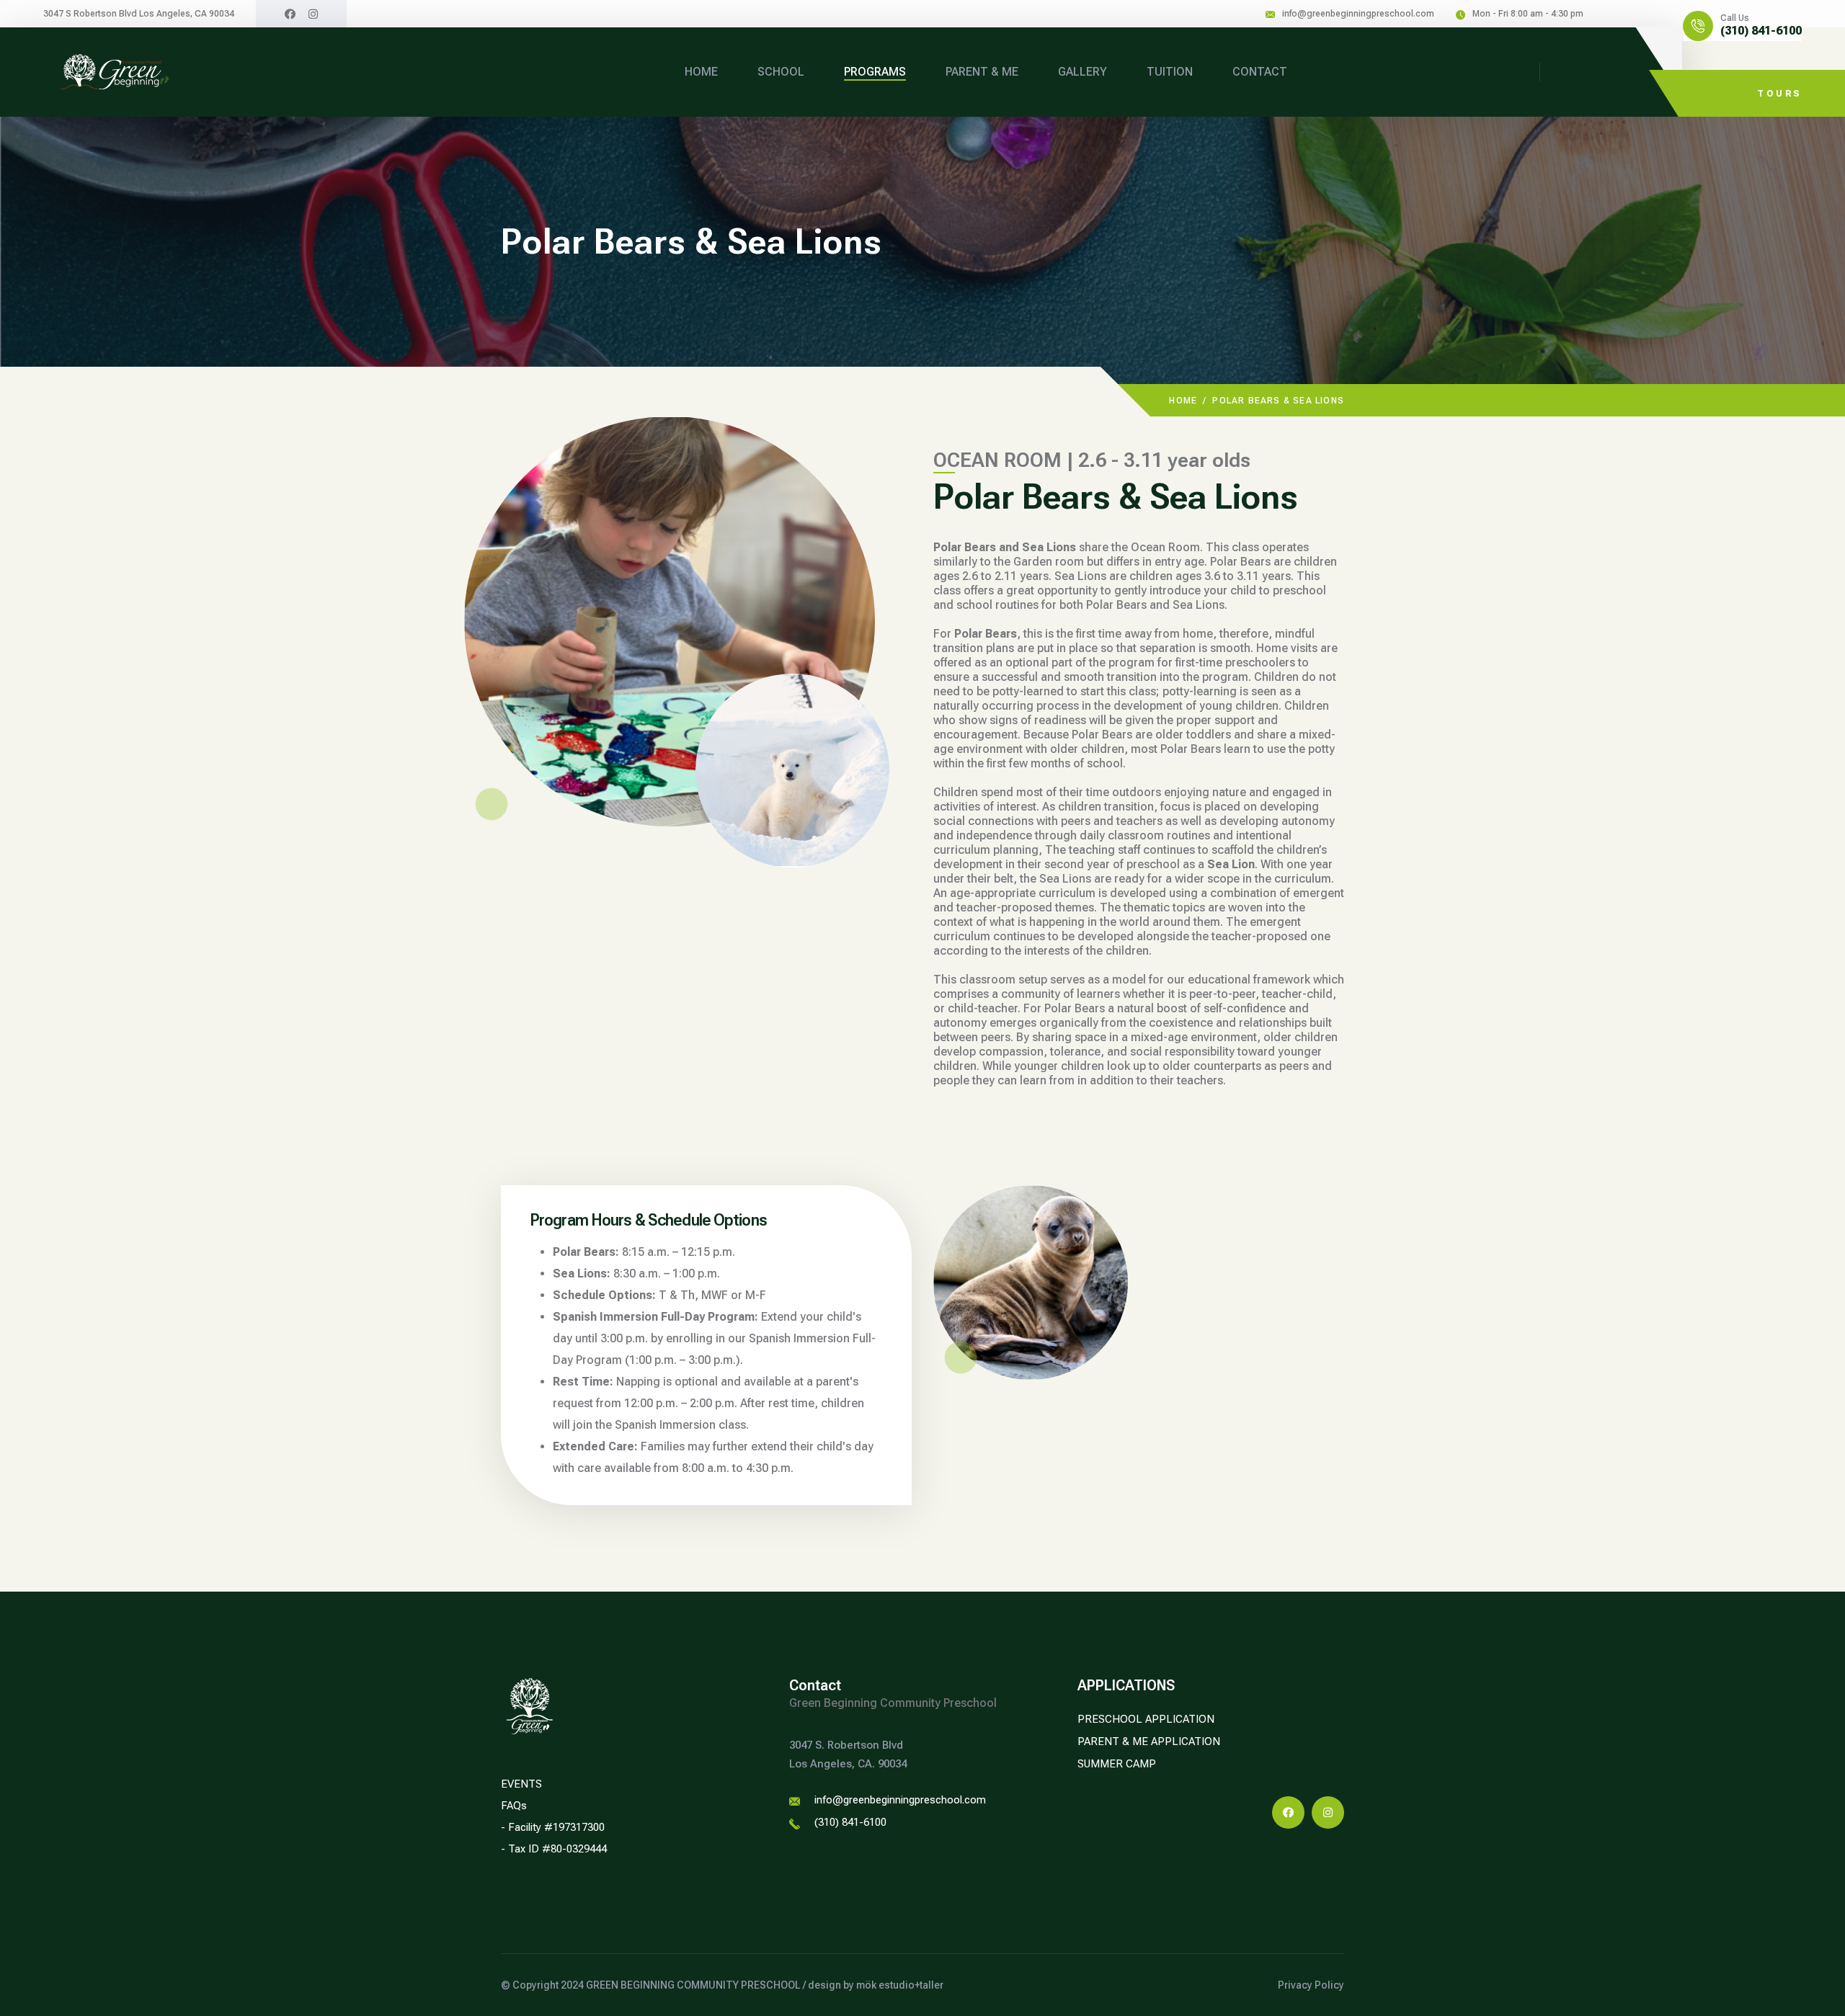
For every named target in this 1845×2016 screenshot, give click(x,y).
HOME (701, 72)
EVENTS (521, 1784)
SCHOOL (781, 72)
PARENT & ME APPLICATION (1149, 1741)
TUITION (1170, 72)
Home (1183, 401)
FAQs (514, 1806)
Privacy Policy (1311, 1985)
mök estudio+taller (900, 1985)
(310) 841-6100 (1761, 31)
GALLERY (1082, 72)
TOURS (1779, 94)
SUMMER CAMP (1117, 1764)
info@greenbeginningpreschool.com (1358, 14)
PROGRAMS (875, 72)
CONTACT (1260, 72)
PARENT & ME (982, 72)
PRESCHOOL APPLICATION (1146, 1719)
